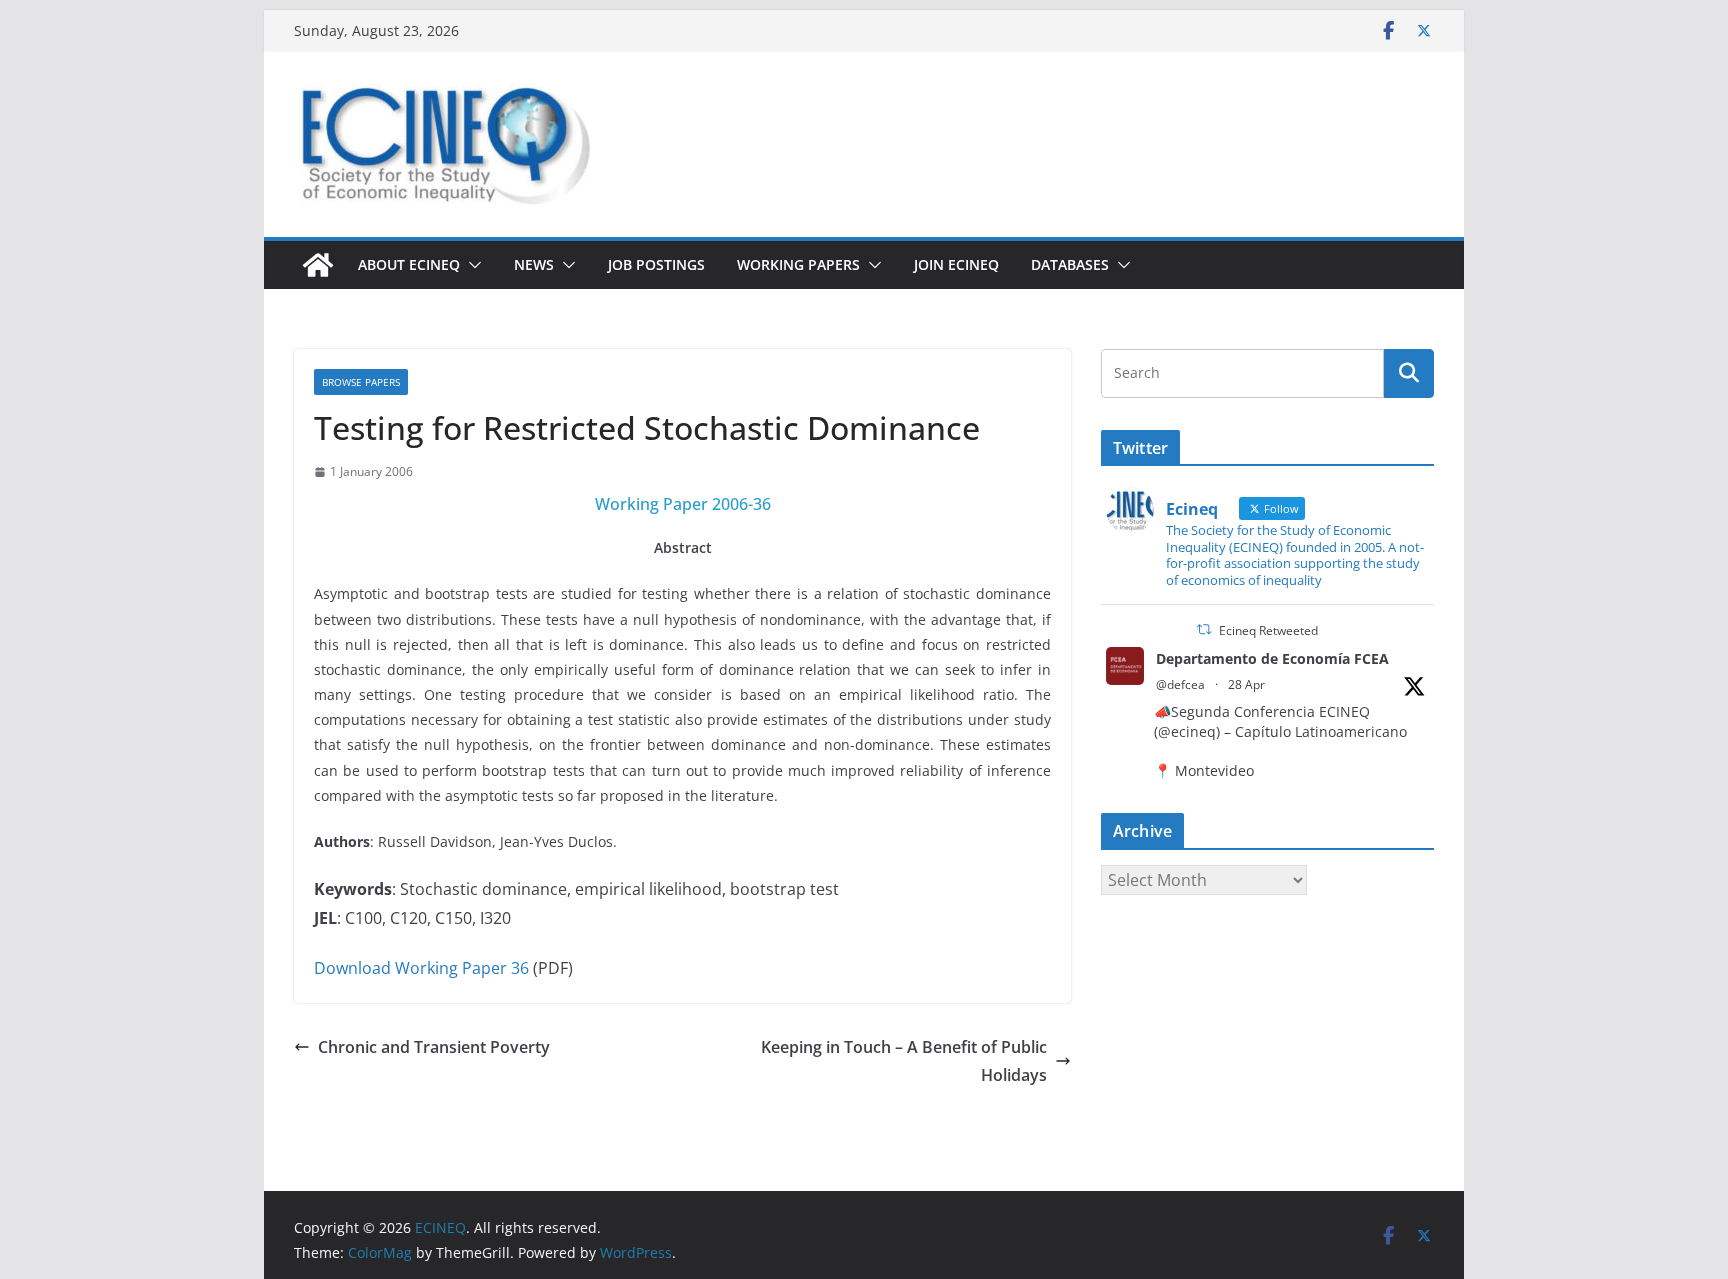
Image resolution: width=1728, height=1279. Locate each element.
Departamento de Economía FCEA (1272, 658)
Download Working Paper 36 (421, 968)
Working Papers (798, 264)
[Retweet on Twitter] (1204, 629)
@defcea (1180, 684)
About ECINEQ (409, 264)
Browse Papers (361, 382)
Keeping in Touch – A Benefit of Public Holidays (904, 1061)
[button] (471, 265)
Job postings (656, 264)
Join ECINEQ (956, 264)
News (534, 264)
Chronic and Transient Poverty (434, 1047)
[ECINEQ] (318, 265)
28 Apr (1246, 684)
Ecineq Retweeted (1268, 630)
